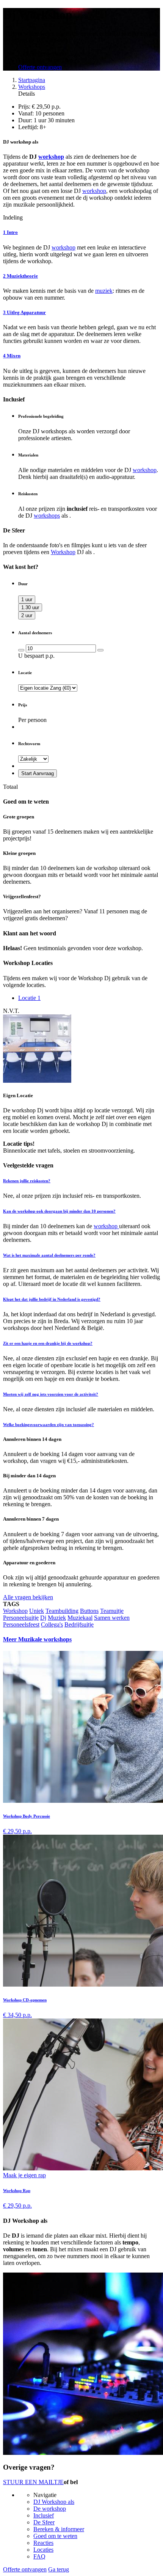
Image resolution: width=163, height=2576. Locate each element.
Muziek (57, 1618)
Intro (10, 232)
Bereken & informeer (59, 2529)
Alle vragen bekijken (28, 1597)
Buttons (89, 1611)
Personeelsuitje (21, 1618)
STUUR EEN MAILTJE (33, 2482)
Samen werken (112, 1618)
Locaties (43, 2550)
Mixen (12, 356)
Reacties (43, 2543)
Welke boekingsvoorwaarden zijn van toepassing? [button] (49, 1425)
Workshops (32, 87)
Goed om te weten (55, 2536)
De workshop (50, 2509)
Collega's (52, 1624)
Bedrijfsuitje (79, 1624)
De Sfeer (44, 2522)
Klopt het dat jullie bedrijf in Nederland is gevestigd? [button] (52, 1299)
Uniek (37, 1611)
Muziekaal (80, 1618)
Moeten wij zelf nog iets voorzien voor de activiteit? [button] (51, 1394)
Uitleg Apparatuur (24, 312)
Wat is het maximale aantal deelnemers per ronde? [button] (49, 1255)
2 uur (27, 615)
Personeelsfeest (21, 1624)
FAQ (39, 2556)
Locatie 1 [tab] (29, 998)
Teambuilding (62, 1611)
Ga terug (59, 2569)
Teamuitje (112, 1611)
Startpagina (32, 80)
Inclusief (44, 2515)
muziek (104, 291)
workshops (47, 516)
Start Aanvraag (38, 773)
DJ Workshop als (54, 2502)
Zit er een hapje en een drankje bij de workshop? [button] (48, 1343)
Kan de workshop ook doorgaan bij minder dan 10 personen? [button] (59, 1211)
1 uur (27, 599)
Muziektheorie (20, 276)
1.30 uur (30, 607)
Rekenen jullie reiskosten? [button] (27, 1181)
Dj (43, 1618)
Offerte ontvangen (40, 67)
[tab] (81, 1181)
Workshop (63, 552)
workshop (51, 157)
